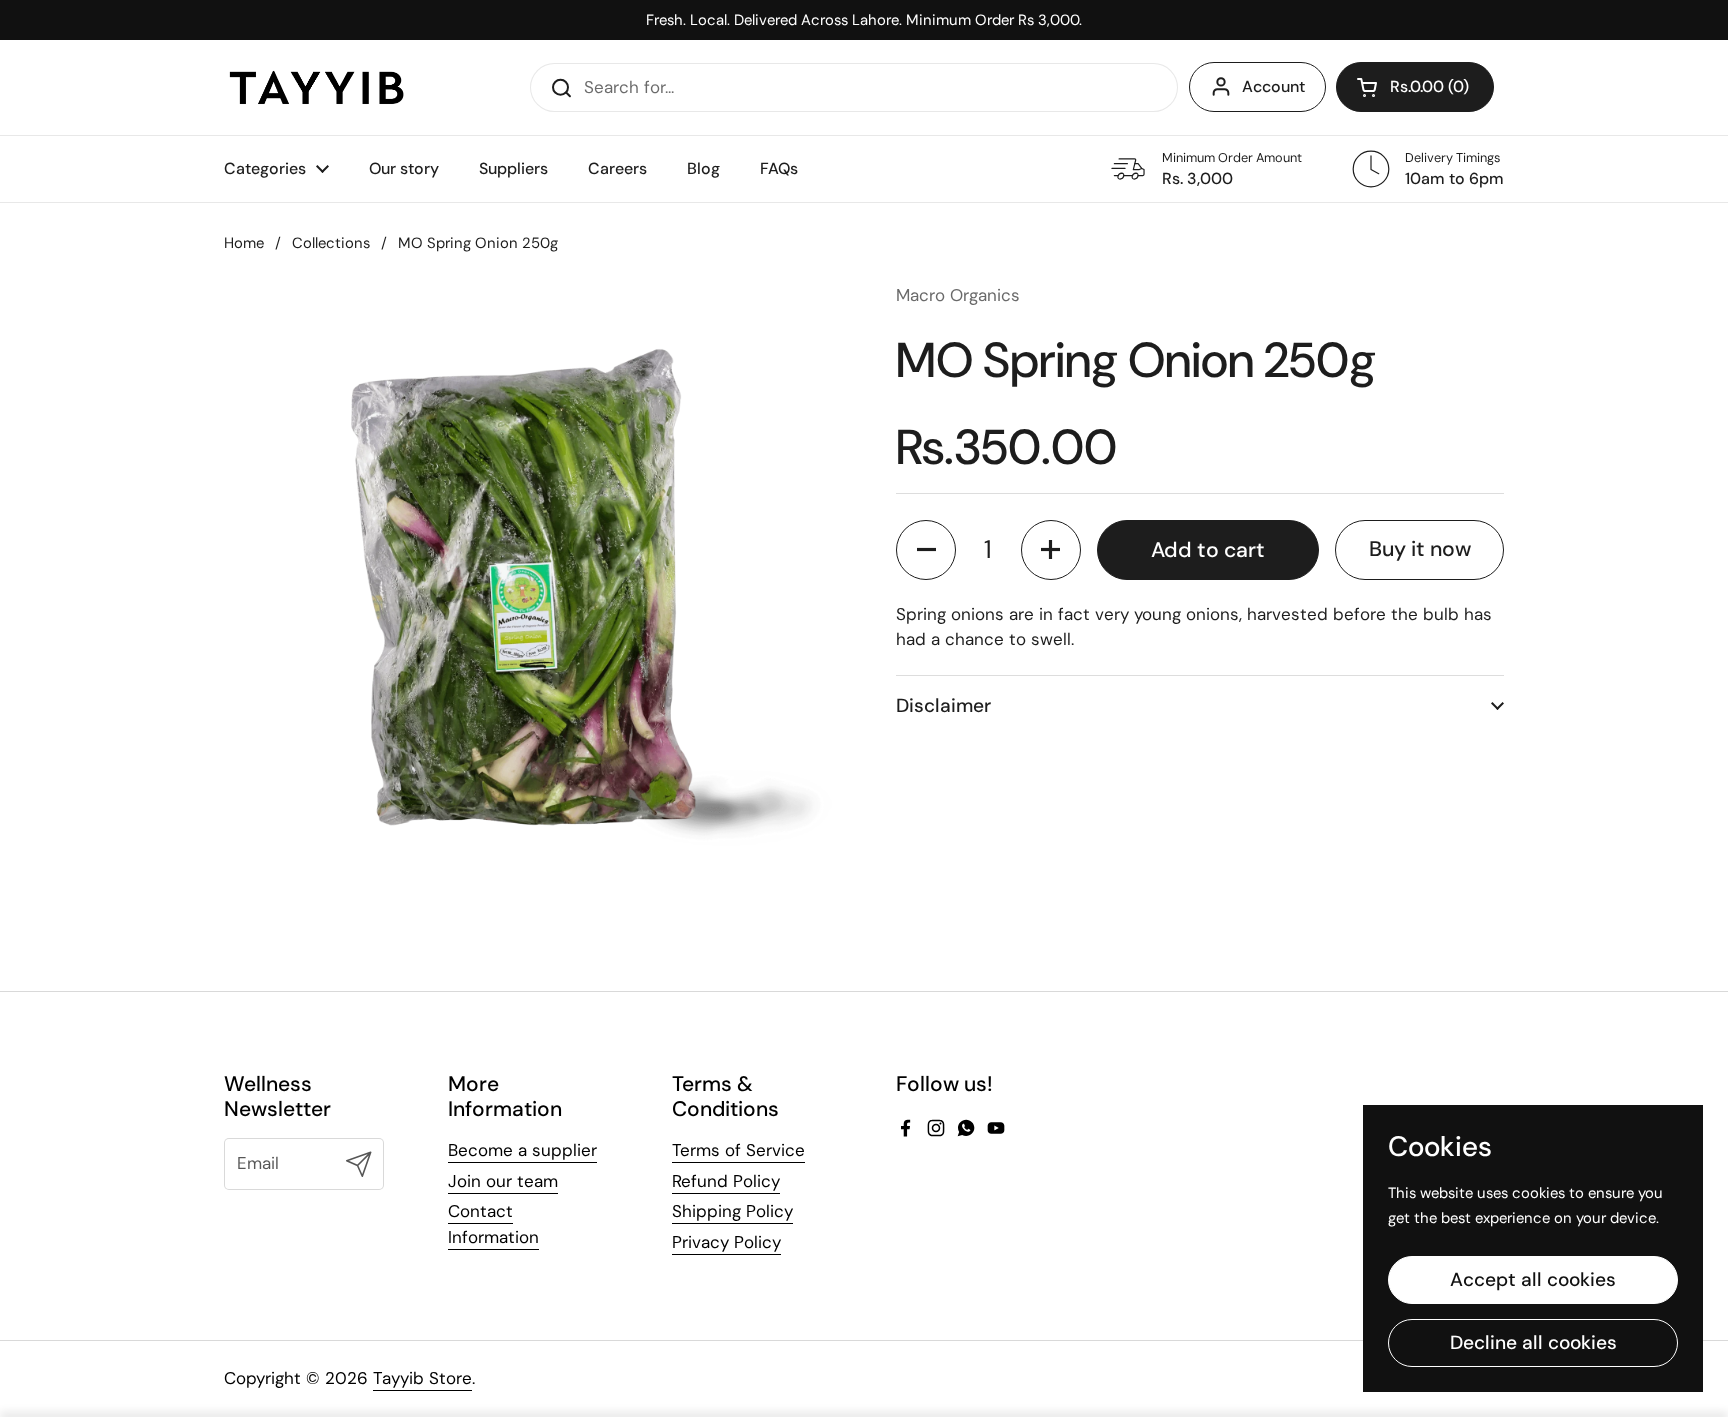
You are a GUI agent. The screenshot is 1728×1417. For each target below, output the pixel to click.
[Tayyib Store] (316, 87)
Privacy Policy (726, 1242)
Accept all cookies (1533, 1279)
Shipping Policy (732, 1211)
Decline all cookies (1533, 1342)
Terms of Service (738, 1150)
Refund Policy (726, 1181)
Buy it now (1420, 549)
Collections (331, 243)
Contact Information (493, 1224)
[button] (1415, 87)
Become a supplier (522, 1150)
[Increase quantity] (1051, 550)
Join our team (503, 1181)
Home (244, 243)
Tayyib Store (422, 1378)
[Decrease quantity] (926, 550)
